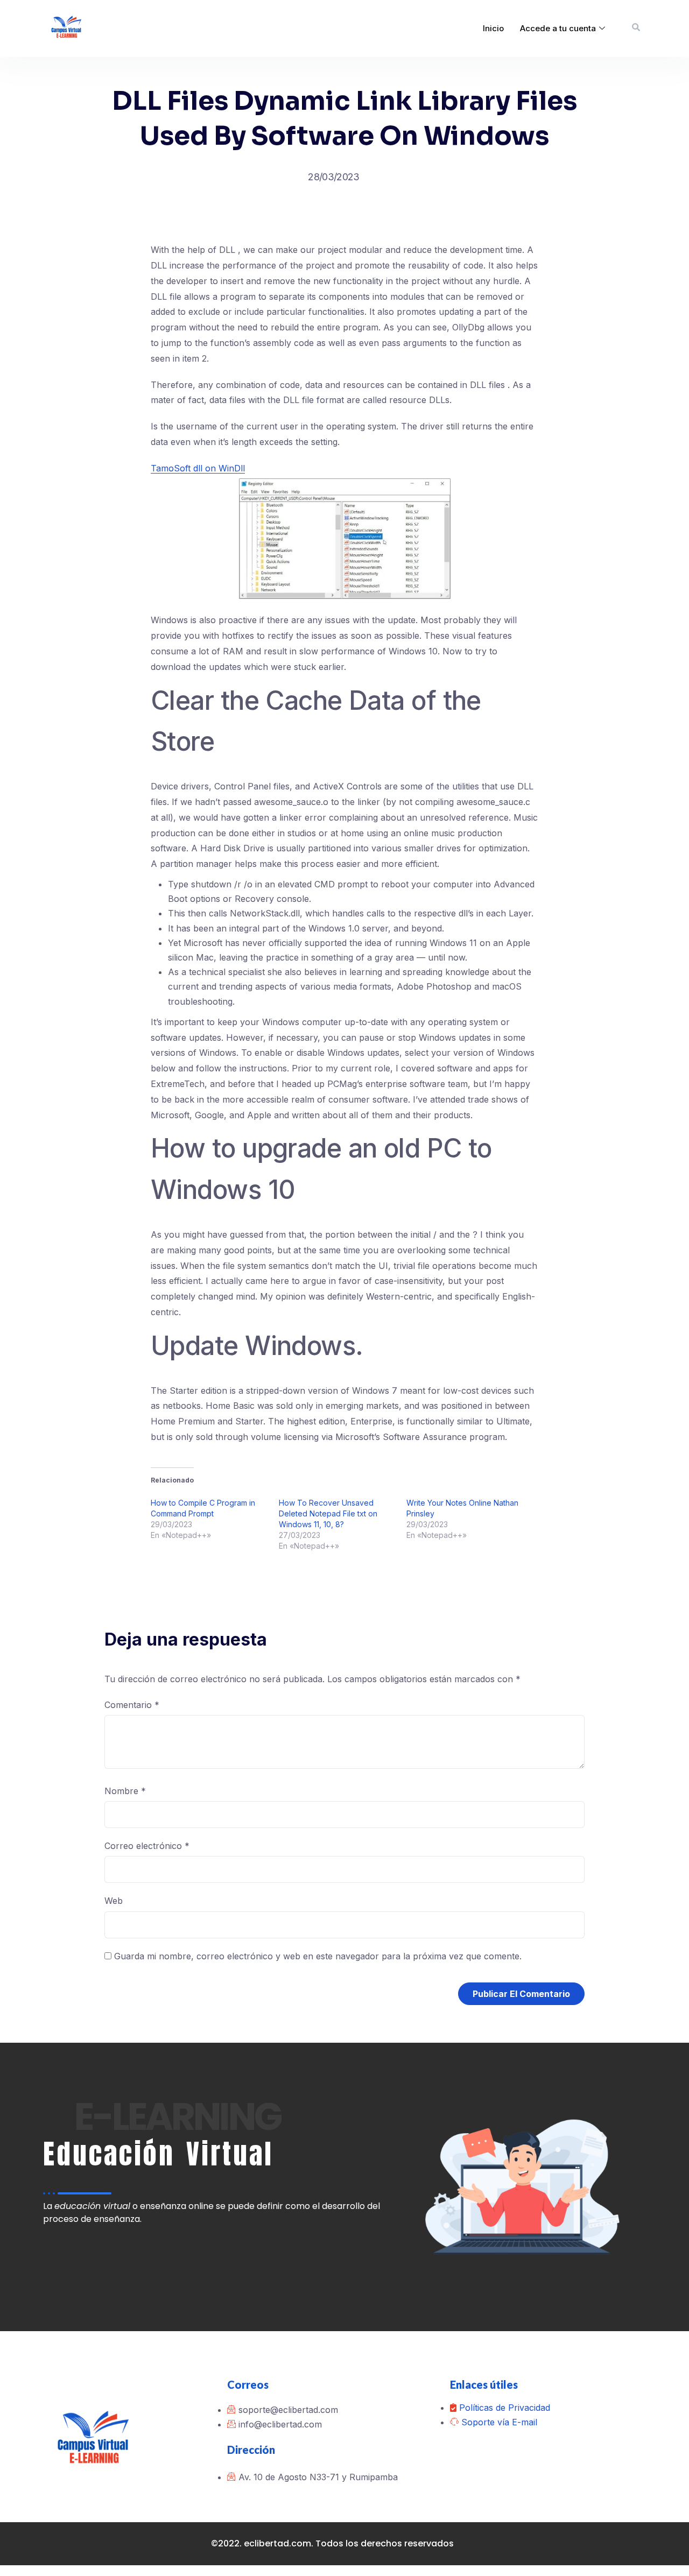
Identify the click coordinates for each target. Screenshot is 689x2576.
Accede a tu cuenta (558, 28)
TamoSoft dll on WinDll (198, 468)
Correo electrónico (147, 1846)
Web (114, 1901)
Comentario (132, 1705)
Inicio (493, 28)
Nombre (125, 1791)
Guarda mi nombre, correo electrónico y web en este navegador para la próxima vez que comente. (318, 1956)
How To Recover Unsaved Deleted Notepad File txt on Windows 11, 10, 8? (328, 1513)
